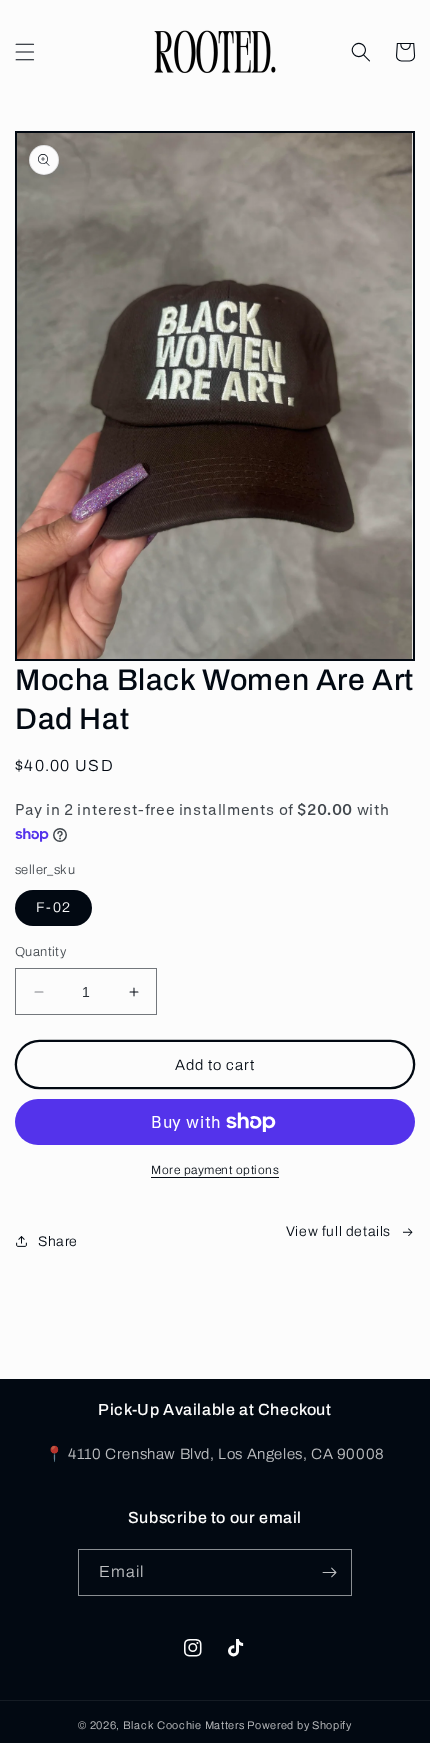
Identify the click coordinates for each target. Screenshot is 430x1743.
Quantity (40, 952)
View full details (338, 1231)
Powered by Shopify (299, 1725)
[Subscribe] (329, 1572)
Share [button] (58, 1241)
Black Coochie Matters (184, 1725)
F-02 (53, 907)
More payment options (215, 1170)
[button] (25, 52)
